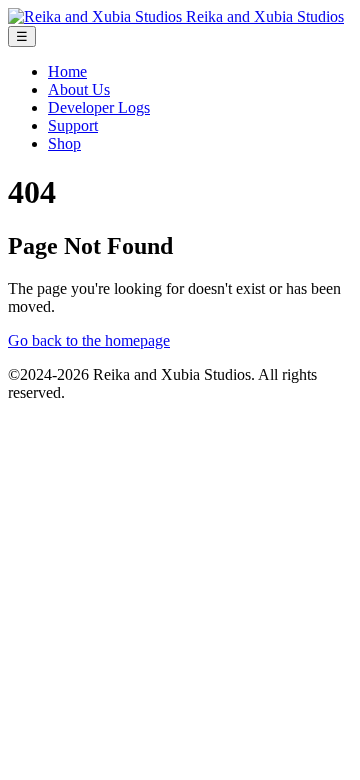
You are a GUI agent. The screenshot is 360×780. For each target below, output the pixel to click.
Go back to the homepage (89, 340)
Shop (64, 143)
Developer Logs (99, 107)
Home (67, 71)
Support (73, 125)
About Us (79, 89)
